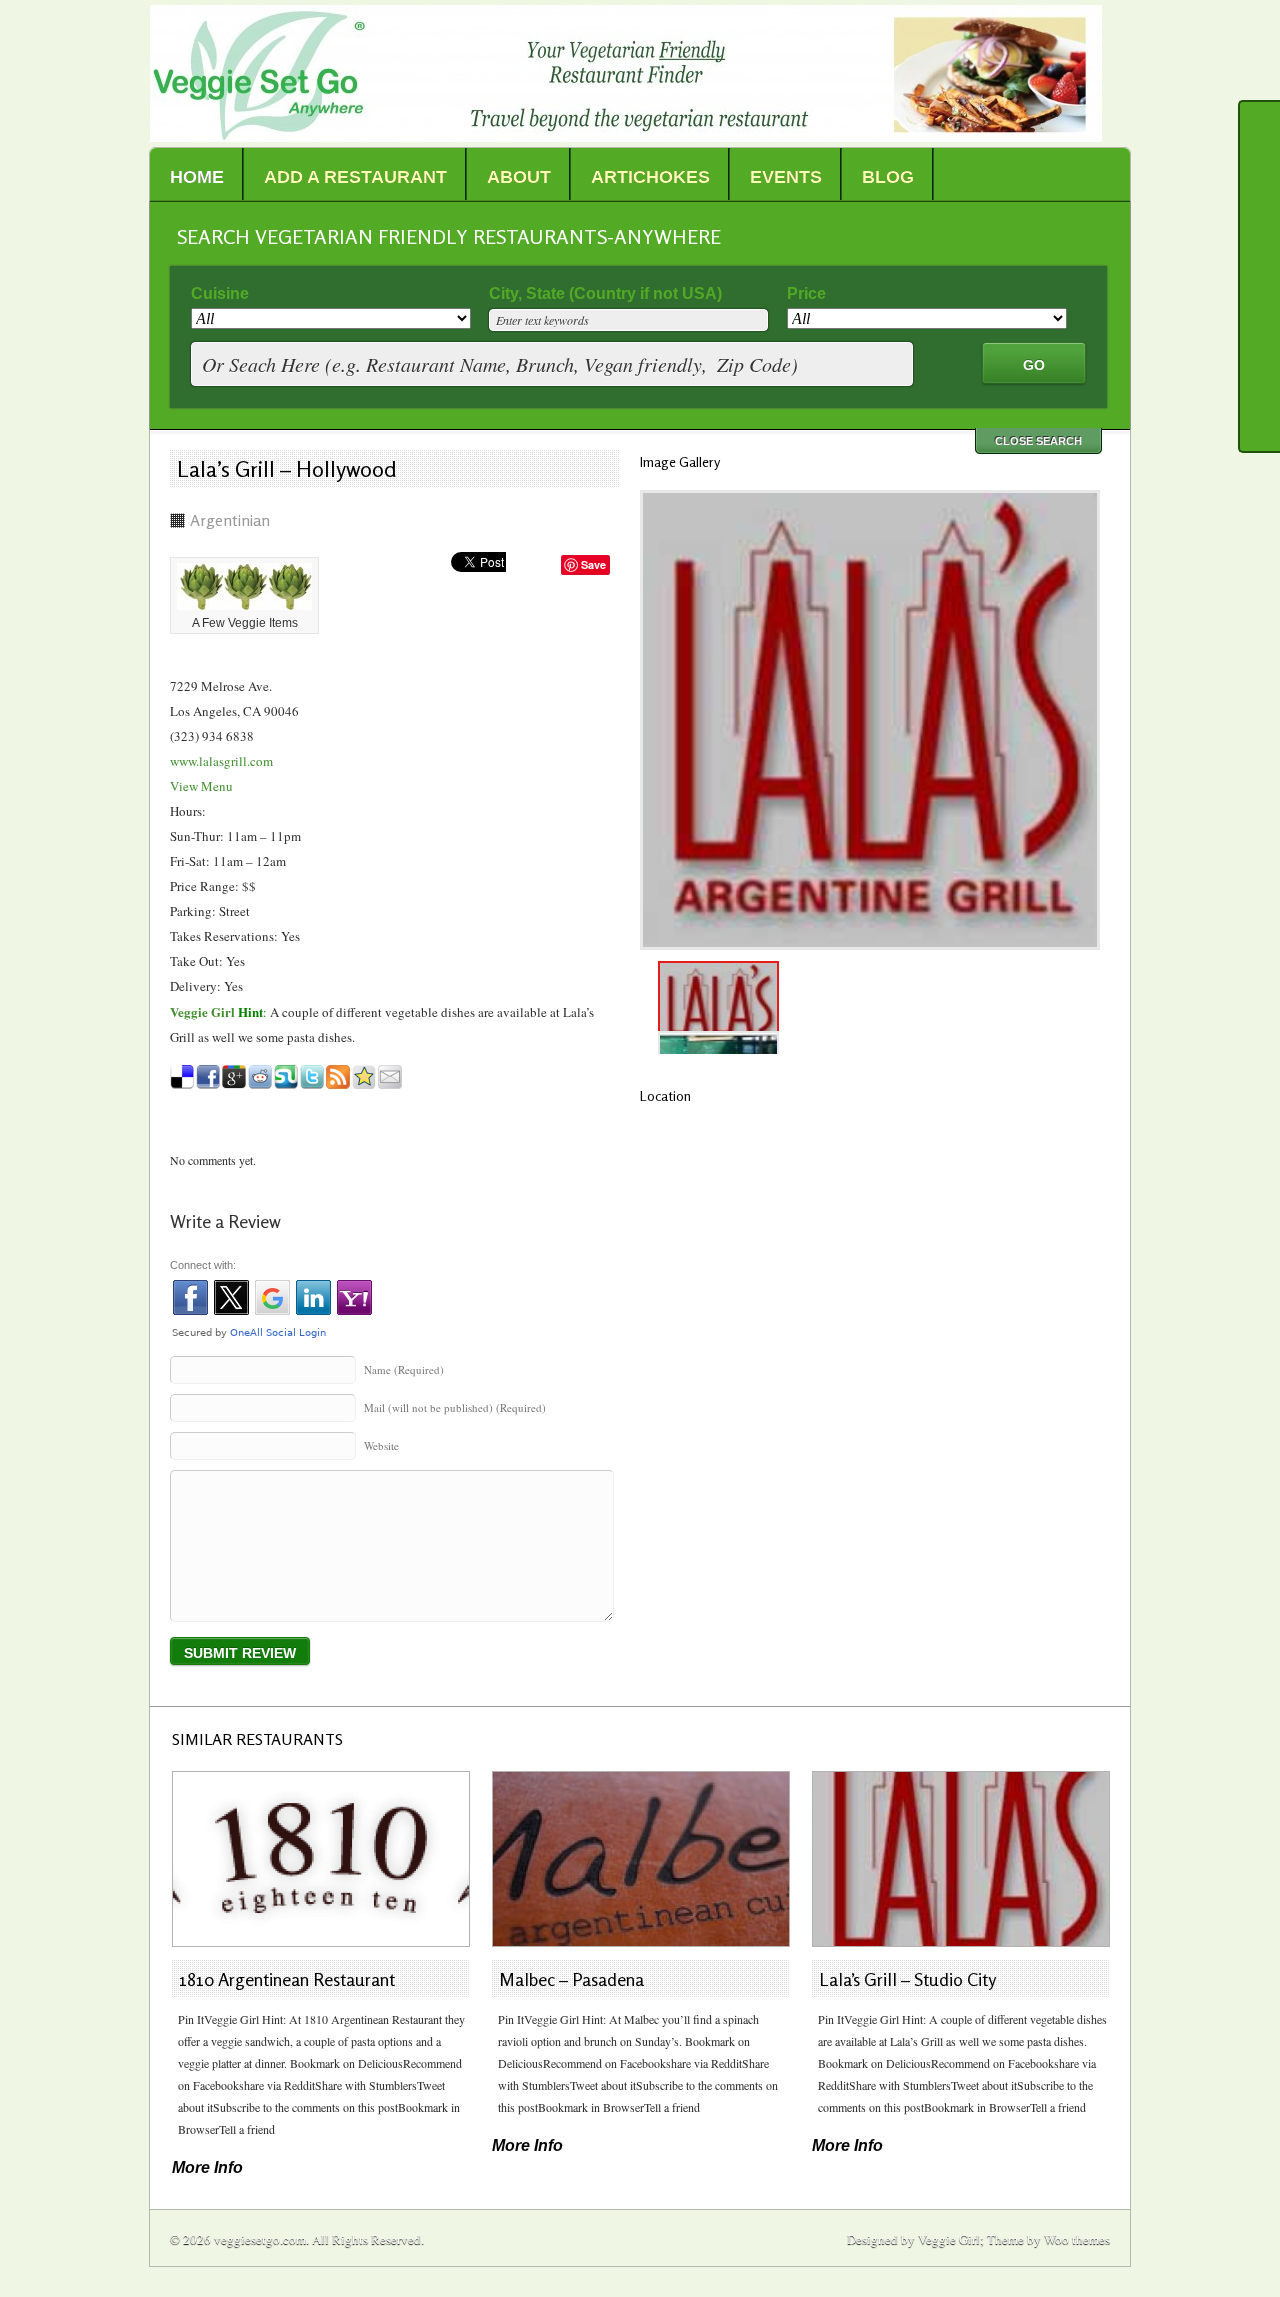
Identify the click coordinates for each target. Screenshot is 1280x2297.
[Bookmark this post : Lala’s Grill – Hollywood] (364, 1077)
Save (593, 564)
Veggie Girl (202, 1011)
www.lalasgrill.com (221, 761)
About (519, 177)
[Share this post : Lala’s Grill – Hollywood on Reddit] (260, 1077)
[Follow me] (1260, 222)
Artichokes (650, 177)
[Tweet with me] (1260, 410)
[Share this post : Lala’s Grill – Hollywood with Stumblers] (286, 1077)
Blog (888, 177)
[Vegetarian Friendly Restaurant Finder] (626, 136)
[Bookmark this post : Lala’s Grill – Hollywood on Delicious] (182, 1077)
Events (786, 177)
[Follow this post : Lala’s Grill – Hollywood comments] (338, 1077)
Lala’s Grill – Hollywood (287, 469)
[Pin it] (1260, 316)
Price (806, 293)
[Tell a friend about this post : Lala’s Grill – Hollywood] (390, 1077)
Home (197, 177)
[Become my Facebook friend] (1260, 269)
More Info (207, 2167)
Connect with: (203, 1265)
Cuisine (220, 293)
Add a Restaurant (355, 177)
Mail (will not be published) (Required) (455, 1407)
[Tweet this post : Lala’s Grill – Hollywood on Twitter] (312, 1077)
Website (381, 1445)
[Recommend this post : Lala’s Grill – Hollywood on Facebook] (208, 1077)
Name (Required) (404, 1369)
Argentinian (230, 520)
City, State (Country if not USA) (605, 293)
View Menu (201, 786)
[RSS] (1260, 363)
